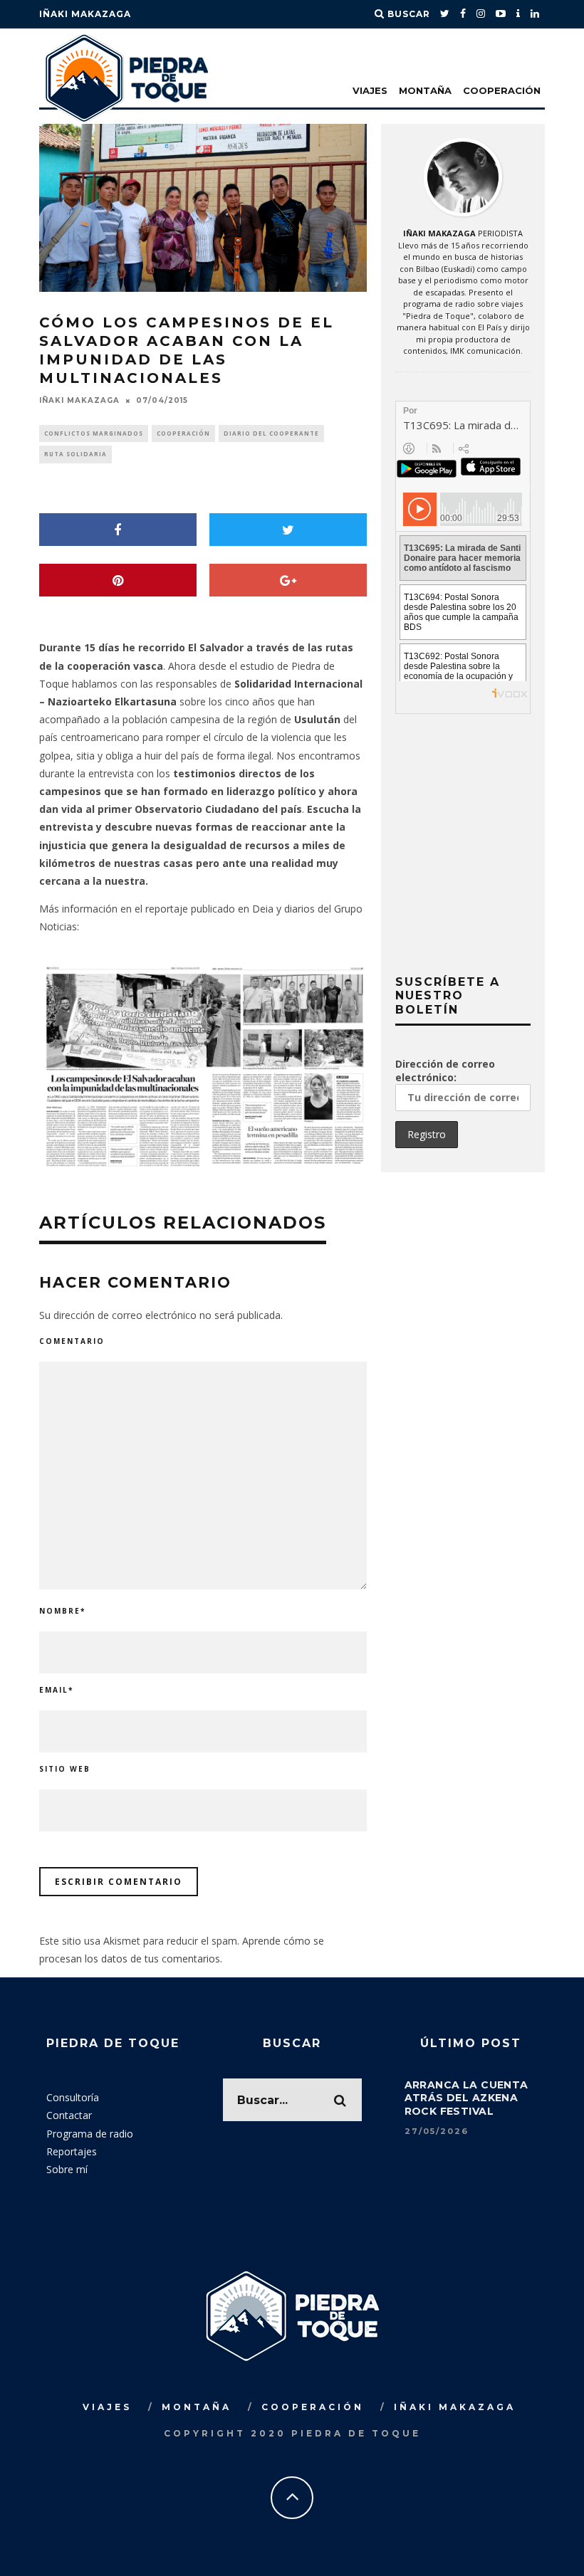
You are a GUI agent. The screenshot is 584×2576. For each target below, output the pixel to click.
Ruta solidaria (75, 454)
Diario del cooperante (271, 433)
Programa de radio (90, 2134)
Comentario (72, 1341)
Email (56, 1690)
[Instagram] (481, 14)
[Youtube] (501, 14)
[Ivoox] (518, 14)
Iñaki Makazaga (85, 14)
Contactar (69, 2115)
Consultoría (73, 2097)
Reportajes (72, 2151)
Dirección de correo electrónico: (445, 1071)
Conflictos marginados (94, 433)
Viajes (370, 90)
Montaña (425, 90)
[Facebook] (463, 14)
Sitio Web (65, 1769)
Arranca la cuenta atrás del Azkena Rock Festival (466, 2098)
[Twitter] (445, 14)
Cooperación (502, 90)
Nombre (62, 1611)
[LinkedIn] (535, 14)
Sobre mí (67, 2169)
